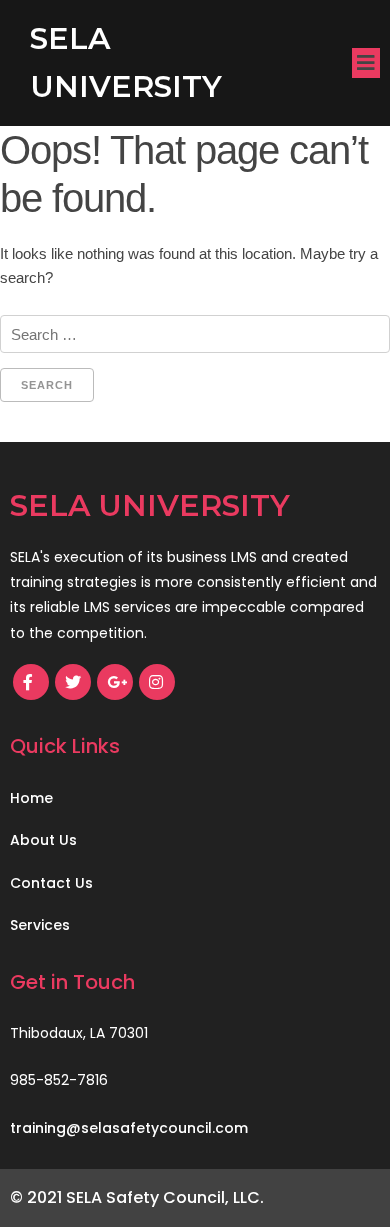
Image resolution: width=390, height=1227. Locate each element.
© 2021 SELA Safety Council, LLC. (137, 1197)
